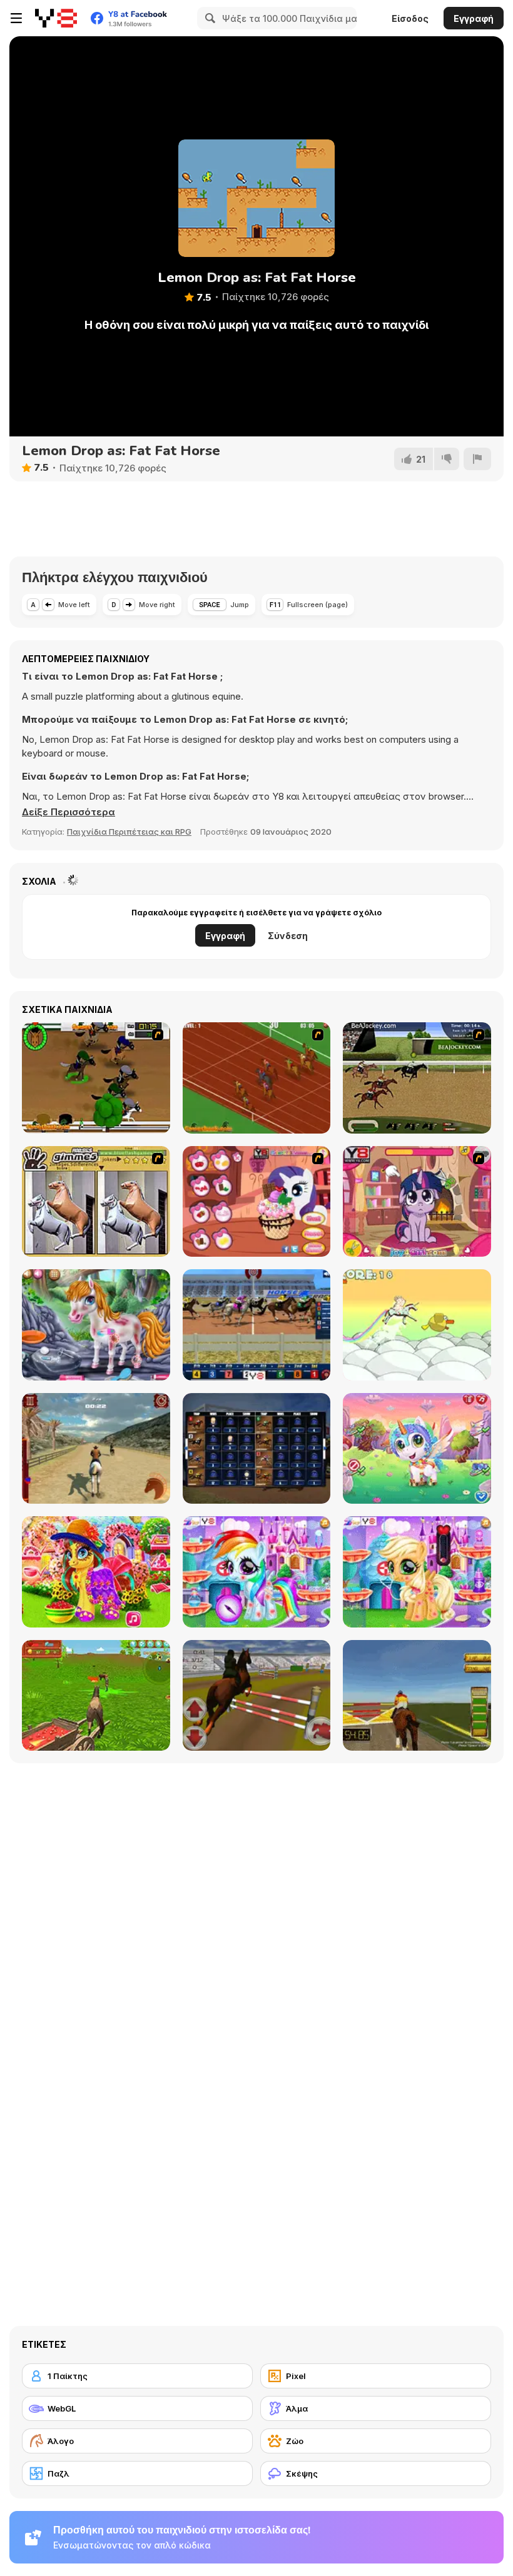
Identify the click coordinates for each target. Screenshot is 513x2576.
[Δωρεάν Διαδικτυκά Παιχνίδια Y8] (56, 18)
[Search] (208, 18)
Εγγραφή (474, 18)
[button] (69, 812)
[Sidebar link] (16, 18)
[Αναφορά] (477, 459)
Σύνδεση (288, 936)
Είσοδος (410, 18)
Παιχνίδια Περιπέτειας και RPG (129, 832)
